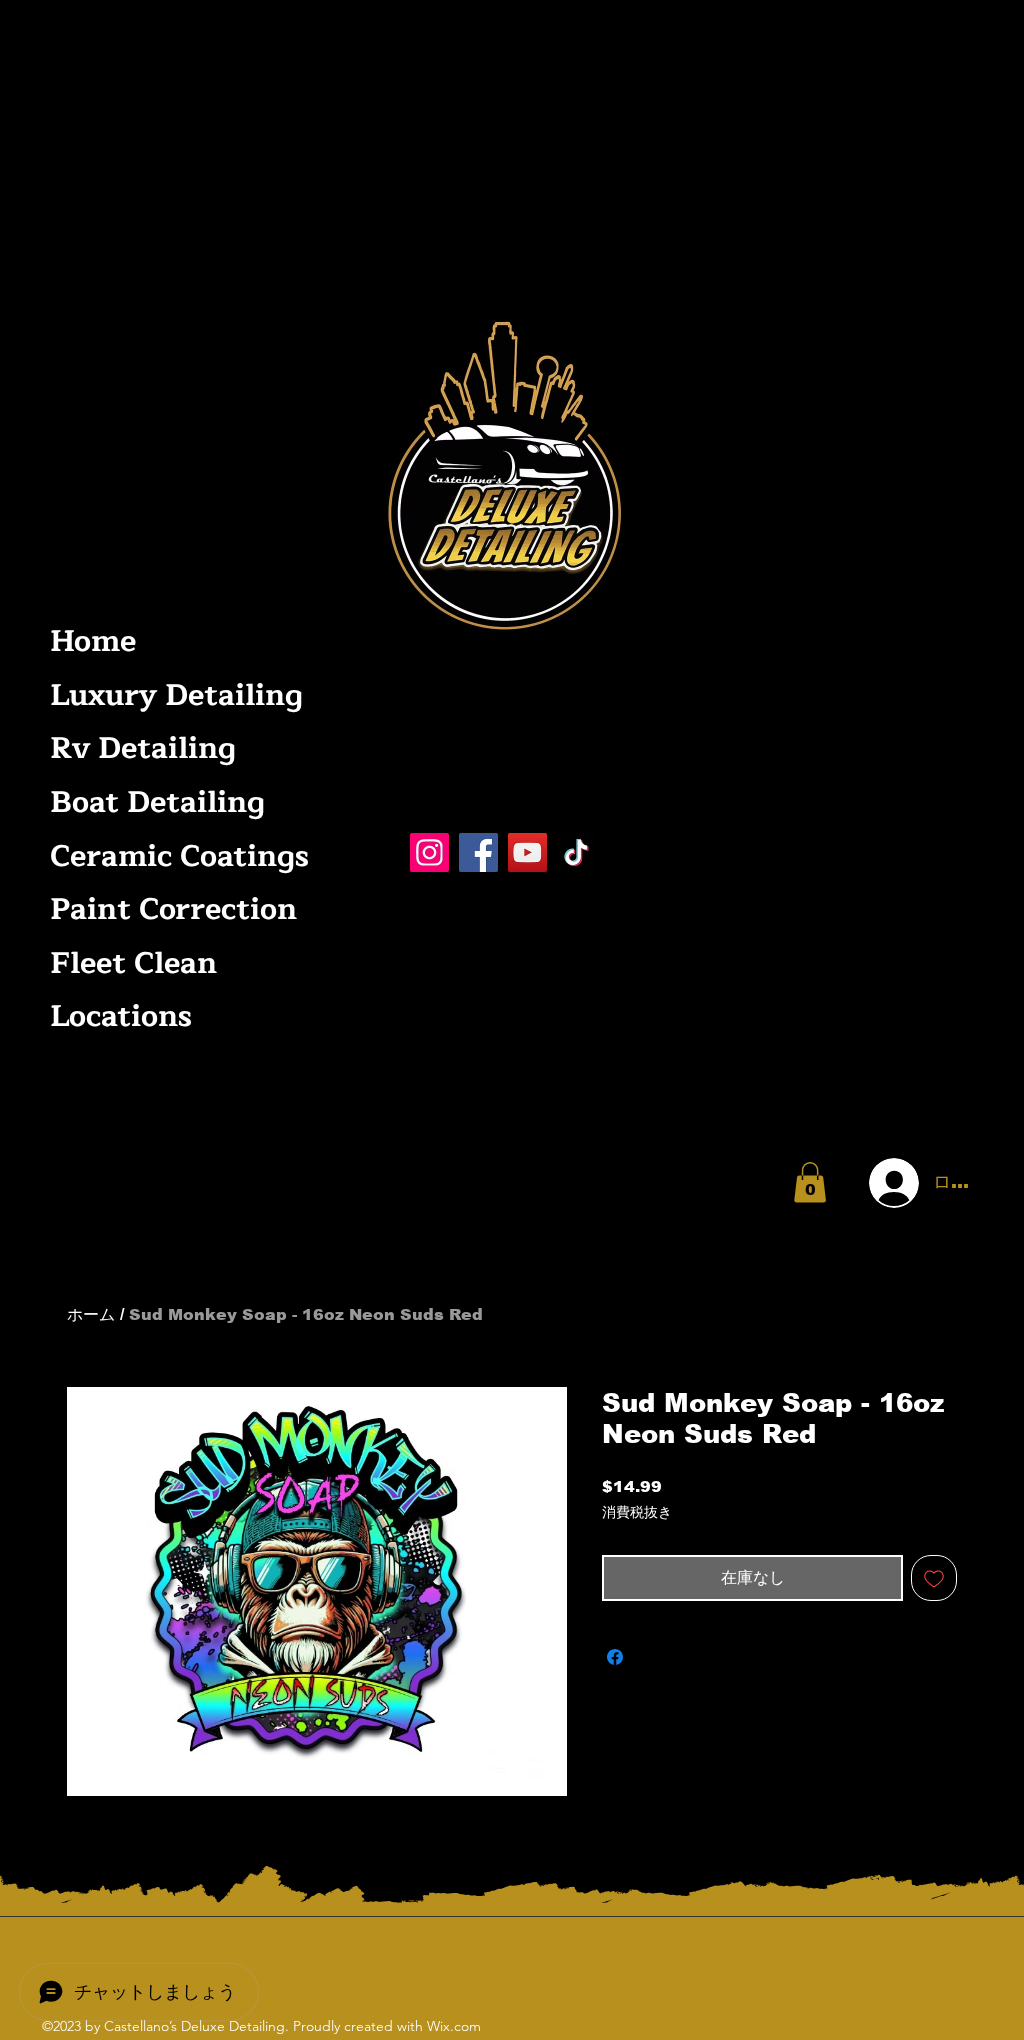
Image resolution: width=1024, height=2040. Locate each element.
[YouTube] (527, 852)
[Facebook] (478, 852)
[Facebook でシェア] (615, 1657)
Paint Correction (173, 909)
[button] (810, 1182)
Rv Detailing (143, 748)
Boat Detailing (157, 802)
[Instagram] (429, 852)
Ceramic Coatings (174, 856)
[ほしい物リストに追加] (934, 1578)
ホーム (91, 1314)
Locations (121, 1016)
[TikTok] (576, 852)
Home (93, 641)
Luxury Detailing (174, 695)
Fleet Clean (133, 963)
